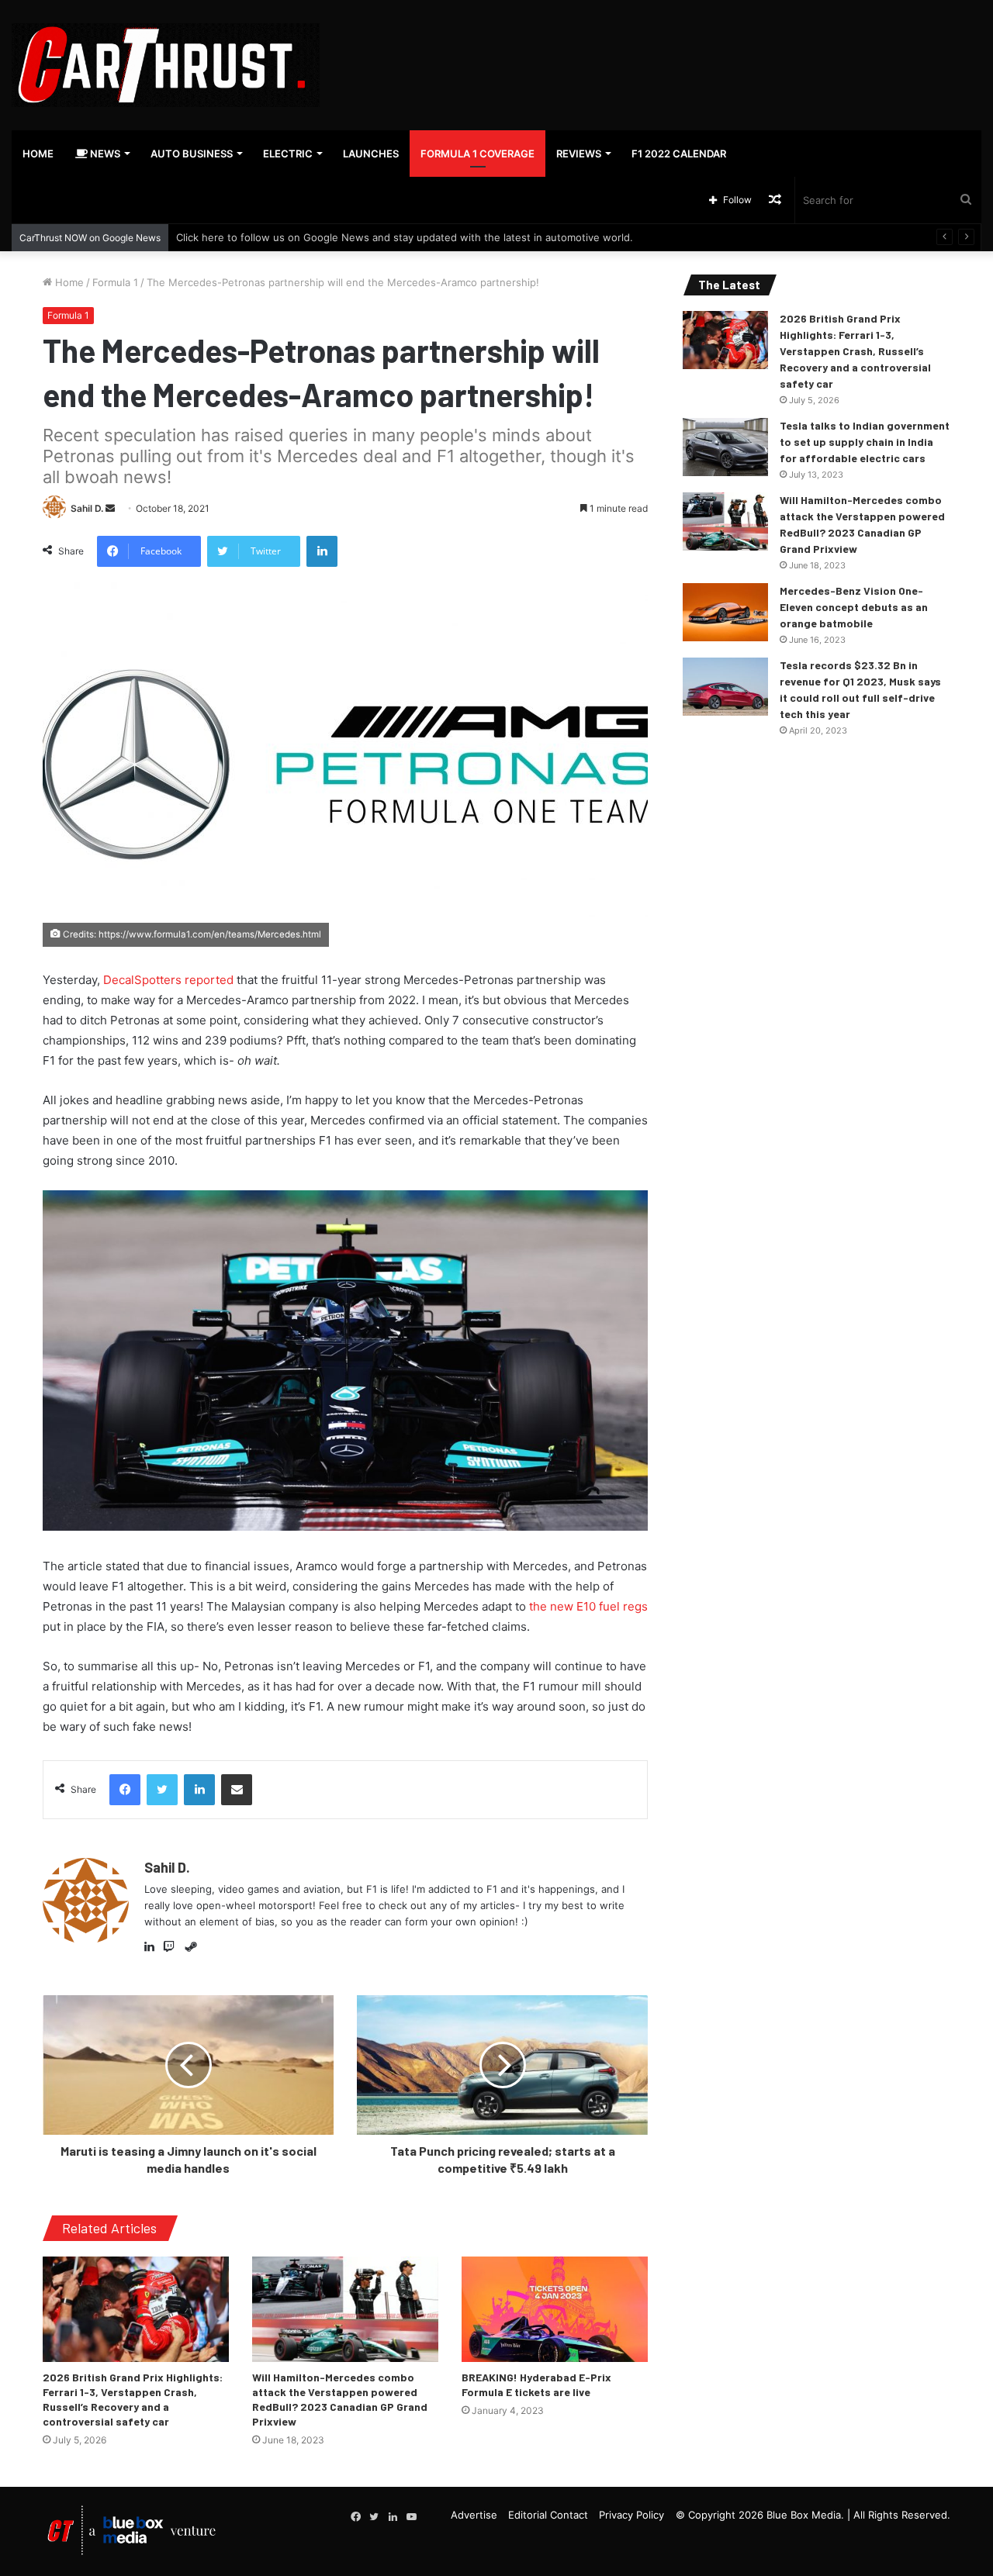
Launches (371, 154)
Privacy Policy (631, 2515)
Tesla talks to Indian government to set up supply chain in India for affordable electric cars (865, 442)
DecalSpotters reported (168, 980)
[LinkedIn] (154, 1947)
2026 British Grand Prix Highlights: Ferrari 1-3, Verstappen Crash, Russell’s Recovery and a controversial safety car (855, 351)
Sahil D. (87, 508)
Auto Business (192, 154)
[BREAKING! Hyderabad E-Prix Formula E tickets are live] (555, 2309)
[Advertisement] (662, 50)
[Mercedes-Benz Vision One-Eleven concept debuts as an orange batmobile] (725, 612)
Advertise (474, 2515)
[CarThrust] (166, 65)
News (104, 154)
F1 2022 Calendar (679, 154)
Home (38, 154)
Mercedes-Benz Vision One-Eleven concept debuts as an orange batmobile (854, 607)
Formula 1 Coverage (477, 154)
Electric (288, 154)
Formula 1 (115, 282)
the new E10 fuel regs (588, 1606)
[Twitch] (172, 1947)
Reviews (579, 154)
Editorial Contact (548, 2515)
